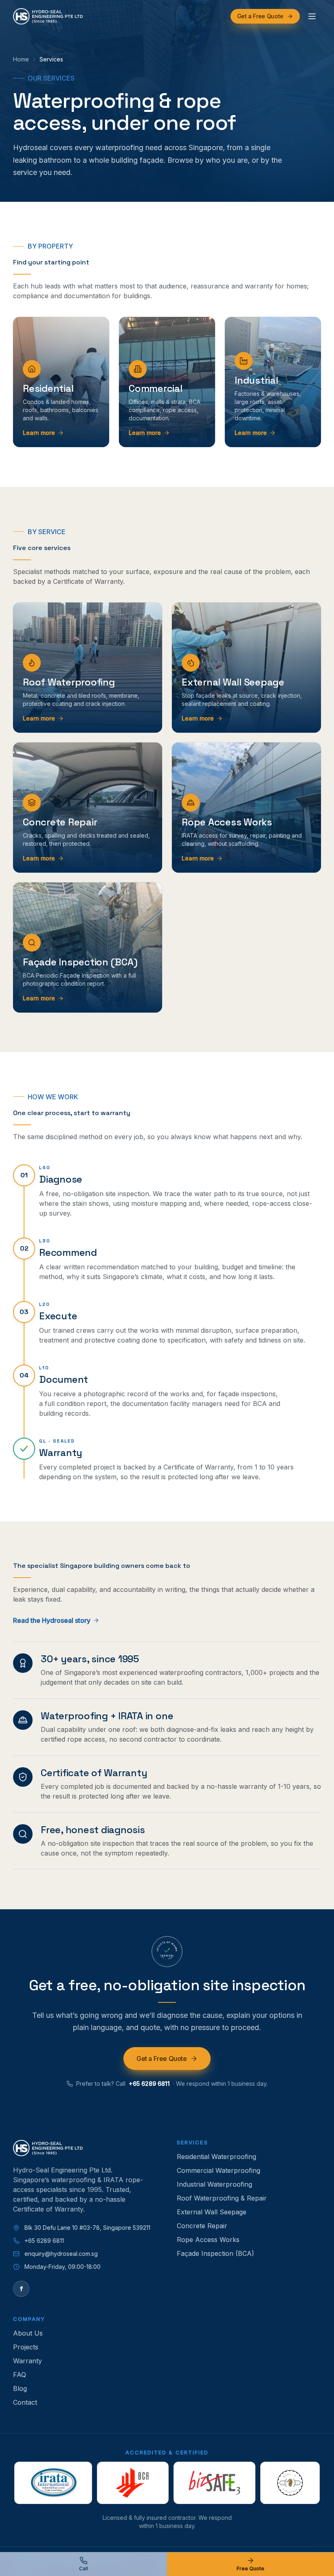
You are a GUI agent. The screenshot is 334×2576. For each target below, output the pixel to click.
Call (83, 2568)
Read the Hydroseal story (52, 1620)
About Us (28, 2333)
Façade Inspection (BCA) (215, 2253)
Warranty (27, 2361)
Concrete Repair (202, 2226)
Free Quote (250, 2568)
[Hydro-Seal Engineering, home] (48, 16)
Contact (25, 2402)
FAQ (20, 2375)
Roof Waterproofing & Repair (222, 2198)
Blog (20, 2388)
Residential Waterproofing (216, 2157)
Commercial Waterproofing (219, 2170)
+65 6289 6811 (149, 2084)
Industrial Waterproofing (214, 2184)
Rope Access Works (208, 2240)
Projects (26, 2347)
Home (21, 59)
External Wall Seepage (212, 2212)
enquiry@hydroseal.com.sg (61, 2254)
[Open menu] (312, 16)
